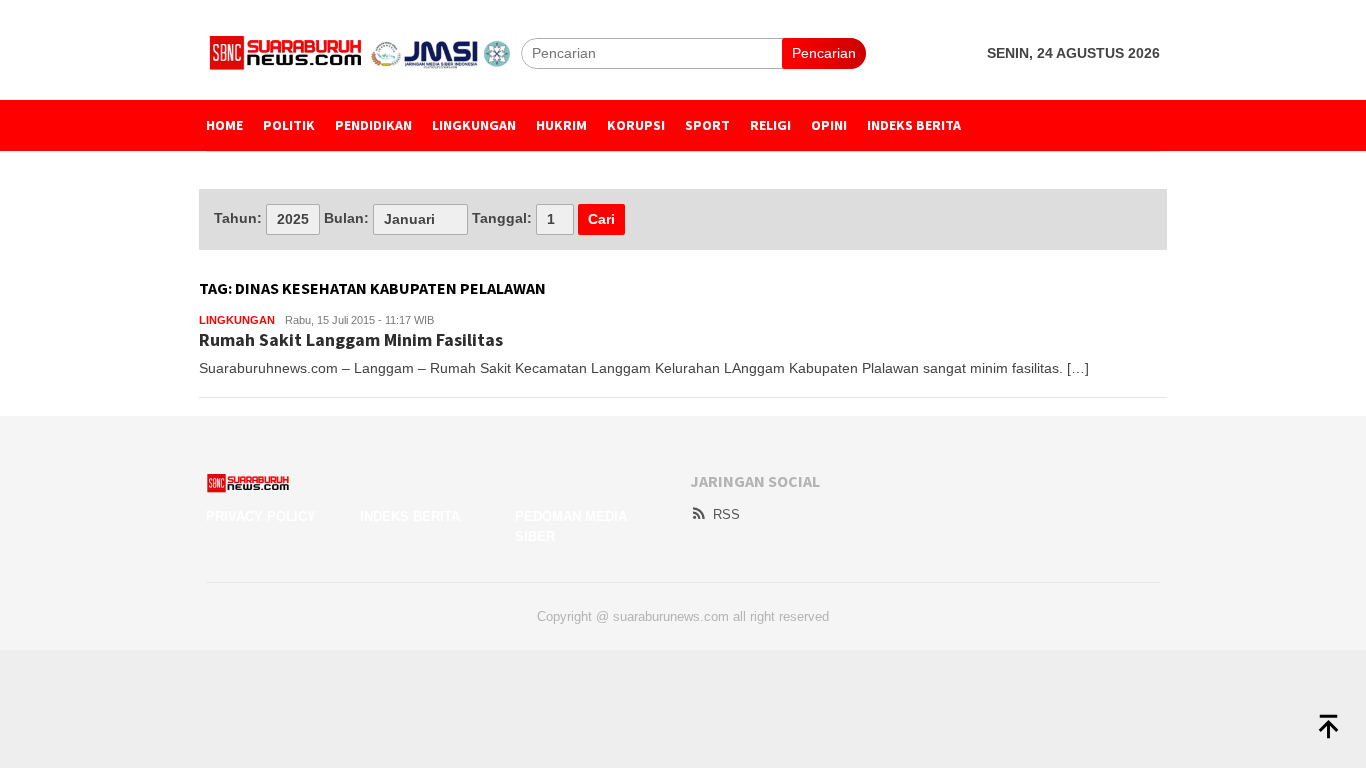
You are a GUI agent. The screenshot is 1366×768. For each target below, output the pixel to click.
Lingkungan (237, 320)
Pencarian (824, 53)
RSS (726, 514)
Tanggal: (502, 218)
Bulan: (346, 218)
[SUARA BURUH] (363, 52)
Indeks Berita (410, 516)
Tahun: (238, 218)
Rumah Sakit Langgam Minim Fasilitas (351, 339)
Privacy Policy (261, 516)
